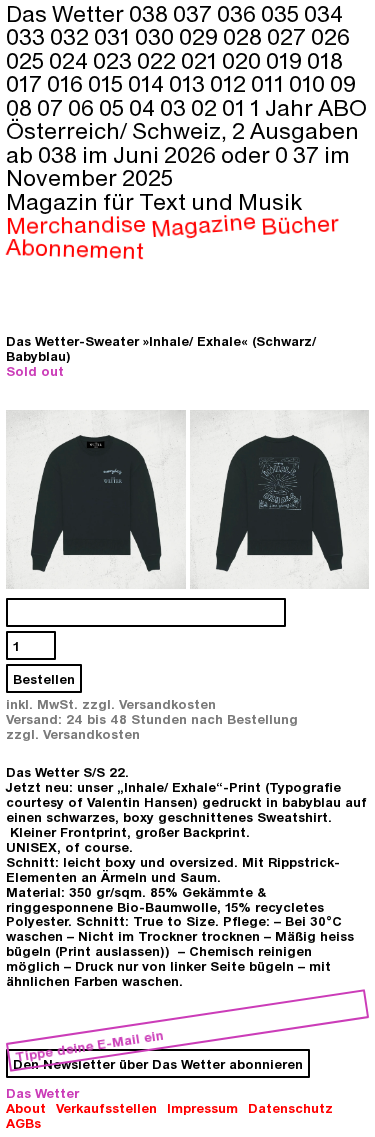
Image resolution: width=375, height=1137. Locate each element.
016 (67, 83)
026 (330, 36)
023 (115, 60)
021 (201, 60)
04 (144, 107)
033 (28, 36)
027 (289, 36)
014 (148, 83)
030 (157, 36)
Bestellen (44, 678)
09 (343, 83)
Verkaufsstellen (106, 1107)
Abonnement (75, 248)
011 (270, 83)
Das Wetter (42, 1092)
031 (114, 36)
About (26, 1107)
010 (309, 83)
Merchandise (76, 224)
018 (325, 60)
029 (201, 36)
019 (286, 60)
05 (114, 107)
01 (236, 107)
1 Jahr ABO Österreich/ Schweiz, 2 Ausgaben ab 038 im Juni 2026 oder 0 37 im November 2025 (186, 142)
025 (27, 60)
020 (244, 60)
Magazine (203, 224)
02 (206, 107)
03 (175, 107)
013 (189, 83)
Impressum (202, 1107)
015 (108, 83)
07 (52, 107)
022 (159, 60)
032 (72, 36)
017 (26, 83)
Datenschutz (290, 1107)
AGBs (23, 1122)
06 (83, 107)
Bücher (300, 224)
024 (71, 60)
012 (230, 83)
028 (245, 36)
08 (21, 107)
